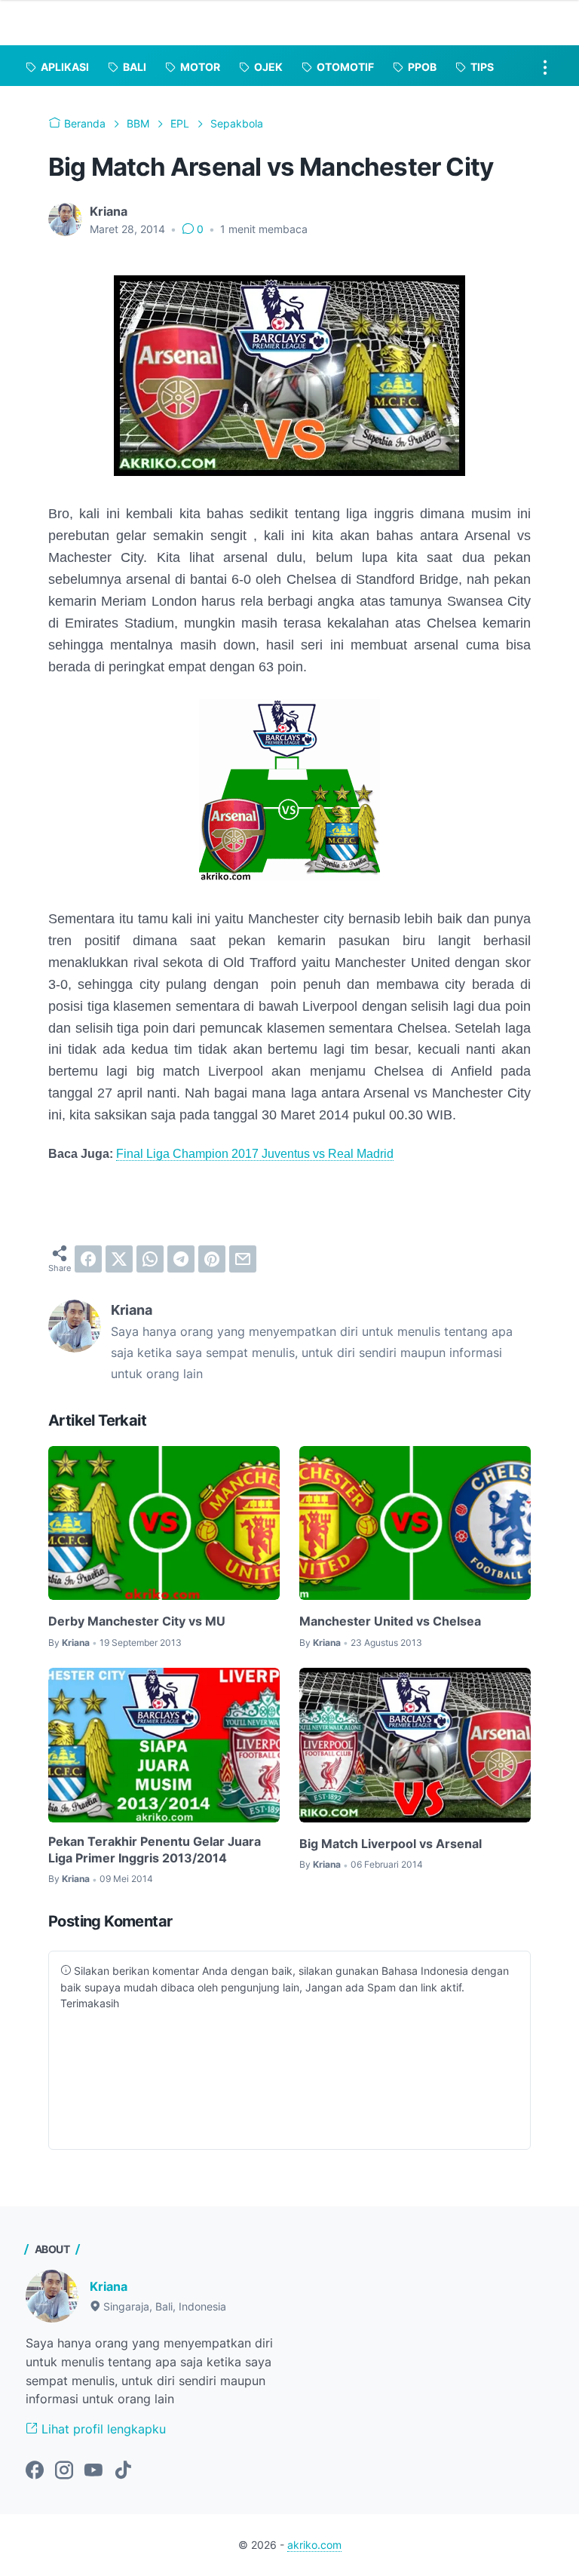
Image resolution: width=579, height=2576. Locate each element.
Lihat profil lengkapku (102, 2429)
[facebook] (88, 1259)
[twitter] (119, 1259)
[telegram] (181, 1259)
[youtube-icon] (93, 2471)
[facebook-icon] (35, 2471)
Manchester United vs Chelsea (390, 1621)
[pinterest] (212, 1259)
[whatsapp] (150, 1259)
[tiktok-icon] (123, 2471)
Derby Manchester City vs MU (137, 1621)
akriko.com (314, 2545)
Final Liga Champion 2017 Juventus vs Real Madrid (255, 1154)
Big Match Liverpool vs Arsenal (391, 1844)
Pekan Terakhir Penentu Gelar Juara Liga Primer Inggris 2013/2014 (155, 1850)
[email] (243, 1259)
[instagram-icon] (64, 2471)
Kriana (109, 2286)
